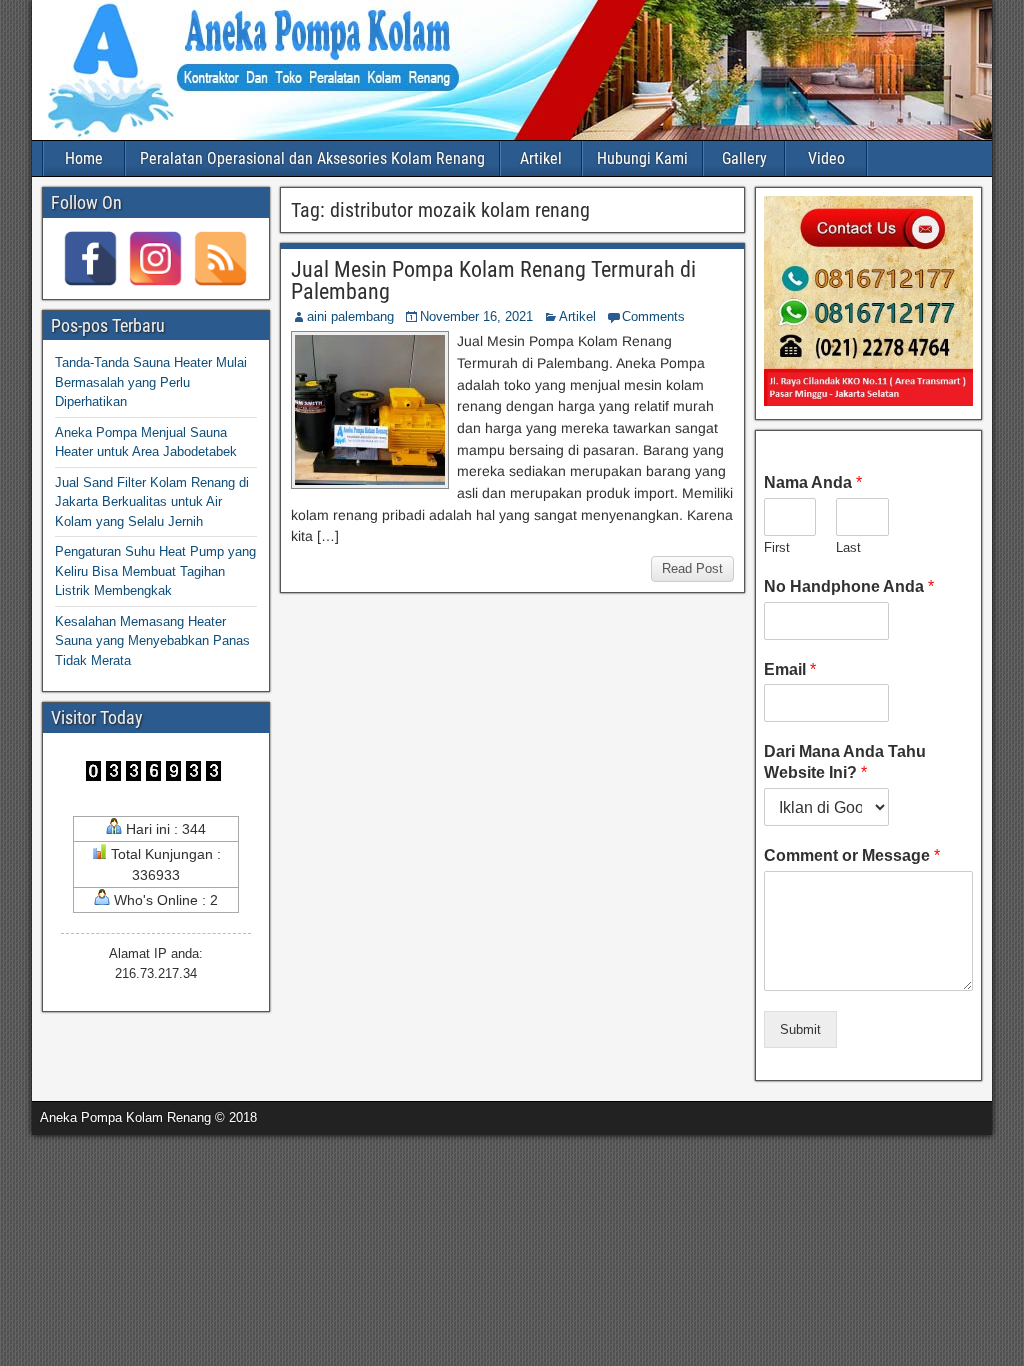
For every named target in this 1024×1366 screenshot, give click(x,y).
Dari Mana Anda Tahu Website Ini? (845, 762)
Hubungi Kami (642, 158)
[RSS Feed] (220, 258)
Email (790, 669)
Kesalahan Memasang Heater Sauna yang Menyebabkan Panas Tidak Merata (152, 641)
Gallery (744, 158)
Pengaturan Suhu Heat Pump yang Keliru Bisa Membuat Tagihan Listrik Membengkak (155, 571)
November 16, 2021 (476, 316)
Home (84, 158)
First (777, 547)
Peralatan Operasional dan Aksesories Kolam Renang (312, 158)
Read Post (692, 568)
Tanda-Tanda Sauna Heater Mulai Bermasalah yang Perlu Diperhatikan (151, 382)
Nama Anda (813, 482)
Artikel (541, 158)
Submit (800, 1029)
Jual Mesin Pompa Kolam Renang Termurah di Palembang (493, 280)
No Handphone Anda (849, 586)
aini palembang (350, 316)
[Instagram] (155, 258)
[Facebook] (90, 258)
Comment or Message (852, 855)
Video (826, 158)
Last (848, 547)
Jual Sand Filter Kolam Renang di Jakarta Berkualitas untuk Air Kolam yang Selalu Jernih (152, 502)
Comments (653, 316)
